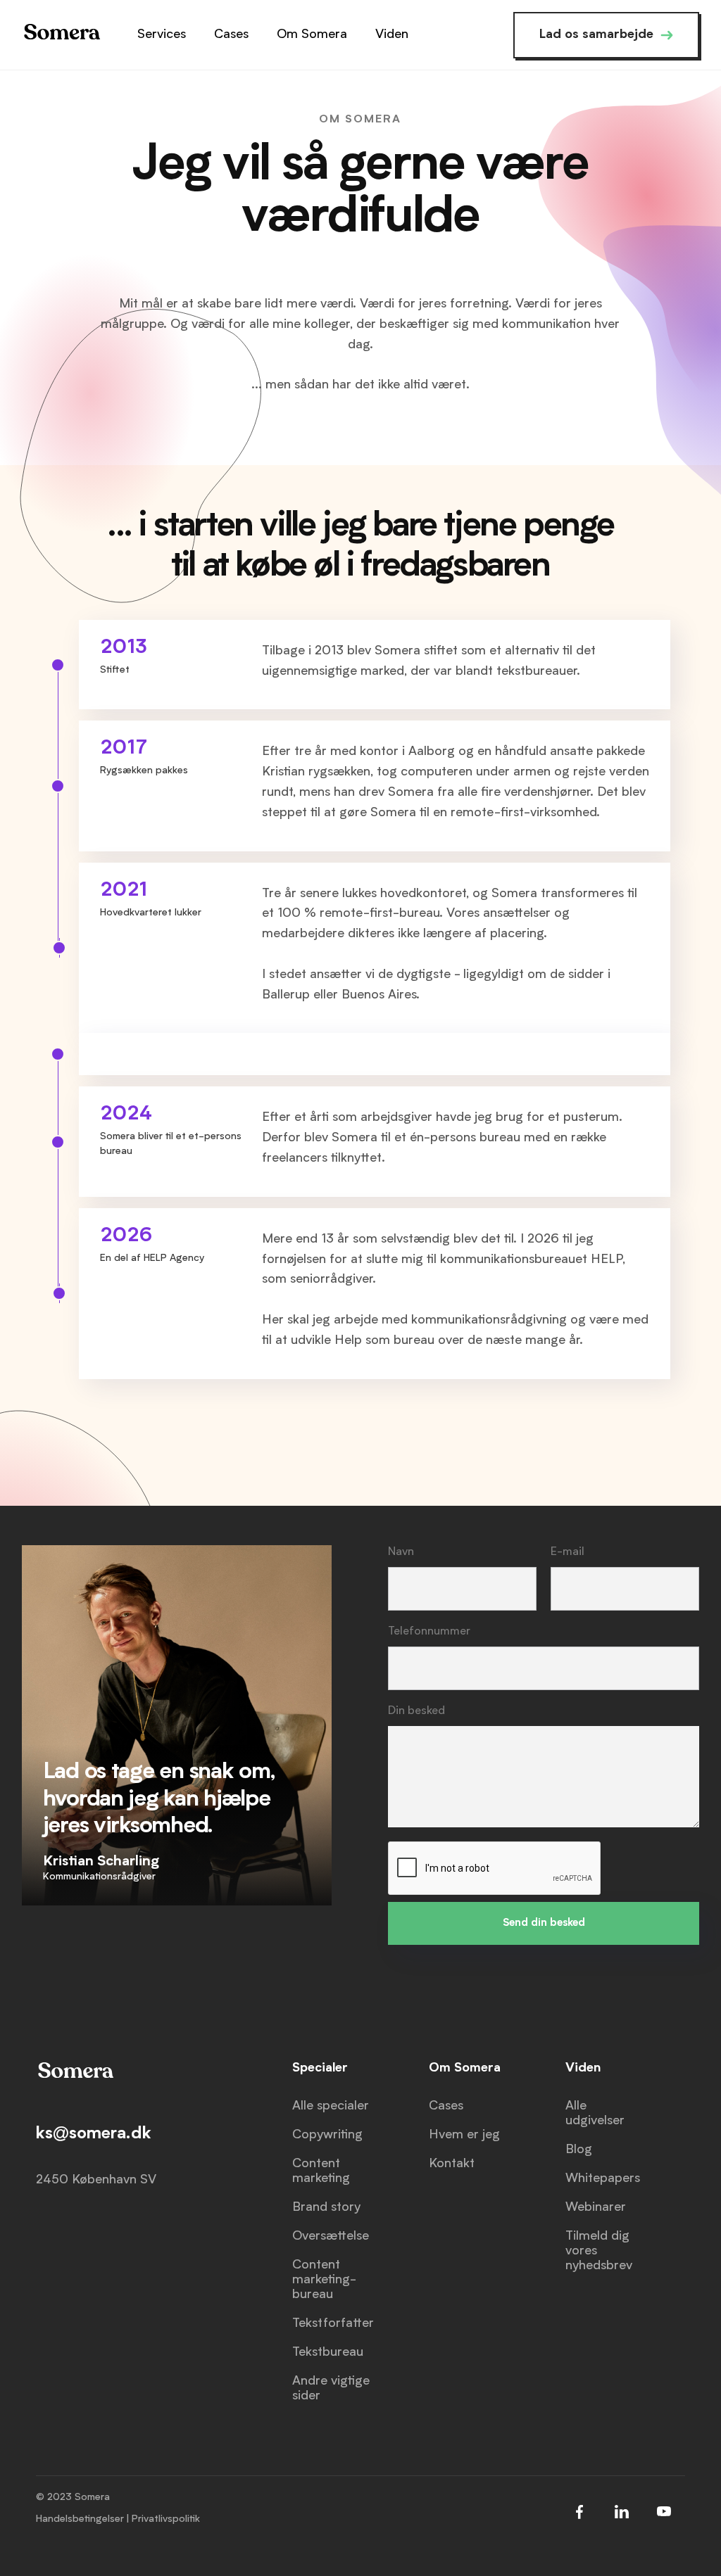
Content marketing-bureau (324, 2280)
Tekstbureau (328, 2352)
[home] (61, 35)
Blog (579, 2150)
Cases (446, 2106)
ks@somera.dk (94, 2134)
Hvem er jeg (464, 2135)
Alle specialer (331, 2106)
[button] (162, 35)
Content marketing (321, 2171)
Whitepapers (603, 2178)
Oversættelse (331, 2236)
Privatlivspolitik (166, 2519)
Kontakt (452, 2164)
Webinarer (596, 2207)
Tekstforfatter (333, 2323)
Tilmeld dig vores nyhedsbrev (599, 2251)
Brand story (326, 2207)
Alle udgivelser (595, 2113)
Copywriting (327, 2135)
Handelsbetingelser (80, 2519)
